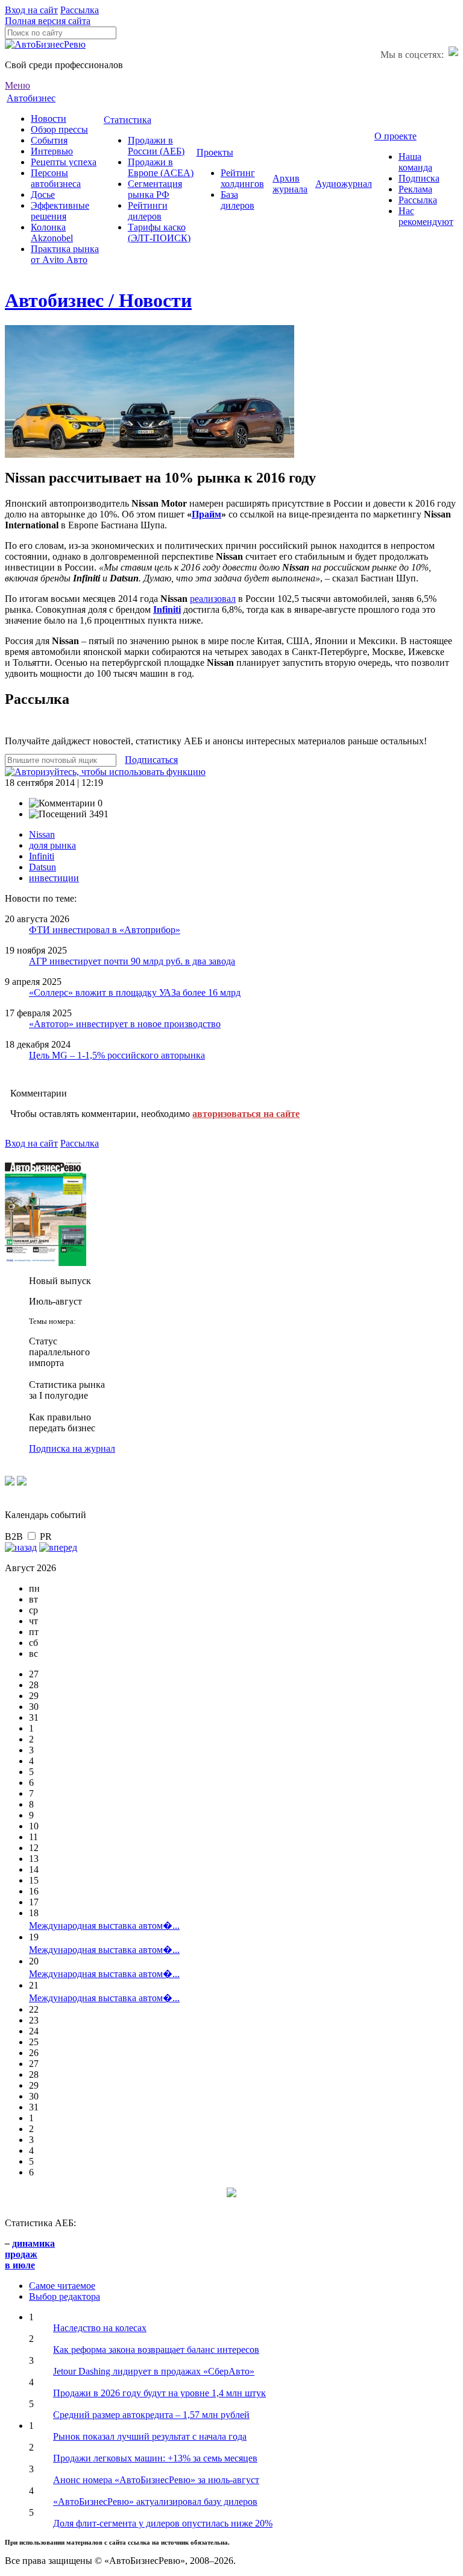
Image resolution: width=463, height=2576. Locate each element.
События (49, 140)
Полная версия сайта (48, 21)
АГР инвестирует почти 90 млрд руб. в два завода (132, 961)
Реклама (415, 189)
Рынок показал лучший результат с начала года (150, 2436)
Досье (43, 195)
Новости (49, 119)
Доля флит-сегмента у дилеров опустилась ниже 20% (163, 2523)
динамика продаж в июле (30, 2254)
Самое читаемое (62, 2286)
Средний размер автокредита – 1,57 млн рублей (151, 2415)
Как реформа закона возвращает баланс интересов (156, 2350)
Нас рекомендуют (426, 216)
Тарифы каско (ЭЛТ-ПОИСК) (159, 233)
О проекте (395, 136)
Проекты (215, 152)
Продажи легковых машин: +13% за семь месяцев (155, 2458)
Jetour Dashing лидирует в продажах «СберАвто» (154, 2371)
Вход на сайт (31, 10)
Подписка (419, 178)
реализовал (213, 599)
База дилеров (238, 200)
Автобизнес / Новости (98, 300)
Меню (17, 85)
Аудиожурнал (344, 184)
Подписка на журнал (72, 1448)
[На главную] (45, 44)
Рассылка (80, 10)
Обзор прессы (59, 129)
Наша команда (415, 162)
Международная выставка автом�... (104, 1926)
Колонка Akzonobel (52, 233)
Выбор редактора (65, 2296)
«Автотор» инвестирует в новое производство (125, 1024)
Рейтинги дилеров (148, 211)
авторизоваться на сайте (246, 1114)
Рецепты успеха (64, 162)
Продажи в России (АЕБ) (156, 146)
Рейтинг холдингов (242, 178)
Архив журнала (290, 184)
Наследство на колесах (100, 2328)
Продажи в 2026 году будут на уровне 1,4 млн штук (159, 2393)
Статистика (128, 120)
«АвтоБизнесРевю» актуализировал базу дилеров (155, 2502)
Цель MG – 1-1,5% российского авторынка (117, 1055)
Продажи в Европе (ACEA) (161, 167)
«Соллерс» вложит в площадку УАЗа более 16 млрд (135, 992)
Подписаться (151, 760)
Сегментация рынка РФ (155, 189)
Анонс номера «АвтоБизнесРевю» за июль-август (156, 2480)
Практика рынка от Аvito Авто (65, 254)
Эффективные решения (60, 211)
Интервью (52, 151)
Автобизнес (31, 98)
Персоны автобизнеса (56, 178)
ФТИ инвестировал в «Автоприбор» (105, 930)
